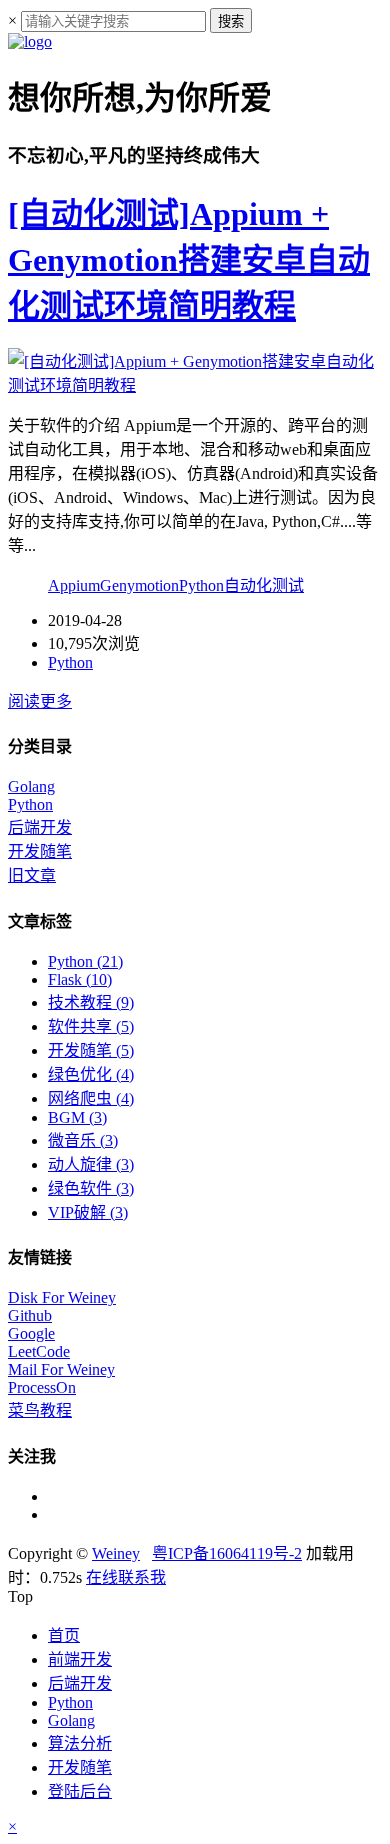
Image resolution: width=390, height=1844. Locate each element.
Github (30, 1315)
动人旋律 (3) (91, 1164)
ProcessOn (42, 1387)
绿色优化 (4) (91, 1074)
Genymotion (139, 585)
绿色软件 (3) (91, 1188)
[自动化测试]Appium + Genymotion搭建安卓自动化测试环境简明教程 (189, 260)
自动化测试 (264, 585)
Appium (74, 585)
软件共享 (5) (91, 1026)
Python (201, 585)
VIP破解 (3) (88, 1212)
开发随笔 (40, 851)
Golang (31, 786)
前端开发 (80, 1659)
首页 (64, 1635)
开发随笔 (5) (91, 1050)
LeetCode (39, 1351)
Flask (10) (80, 979)
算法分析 (80, 1743)
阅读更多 (40, 701)
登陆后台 (80, 1791)
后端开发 (40, 827)
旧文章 (32, 875)
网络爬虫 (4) (91, 1098)
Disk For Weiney (62, 1297)
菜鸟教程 (40, 1410)
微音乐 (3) (83, 1140)
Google (31, 1333)
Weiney (116, 1553)
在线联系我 (126, 1577)
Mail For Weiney (61, 1369)
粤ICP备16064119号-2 (227, 1553)
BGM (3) (77, 1117)
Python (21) (85, 961)
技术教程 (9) (91, 1002)
